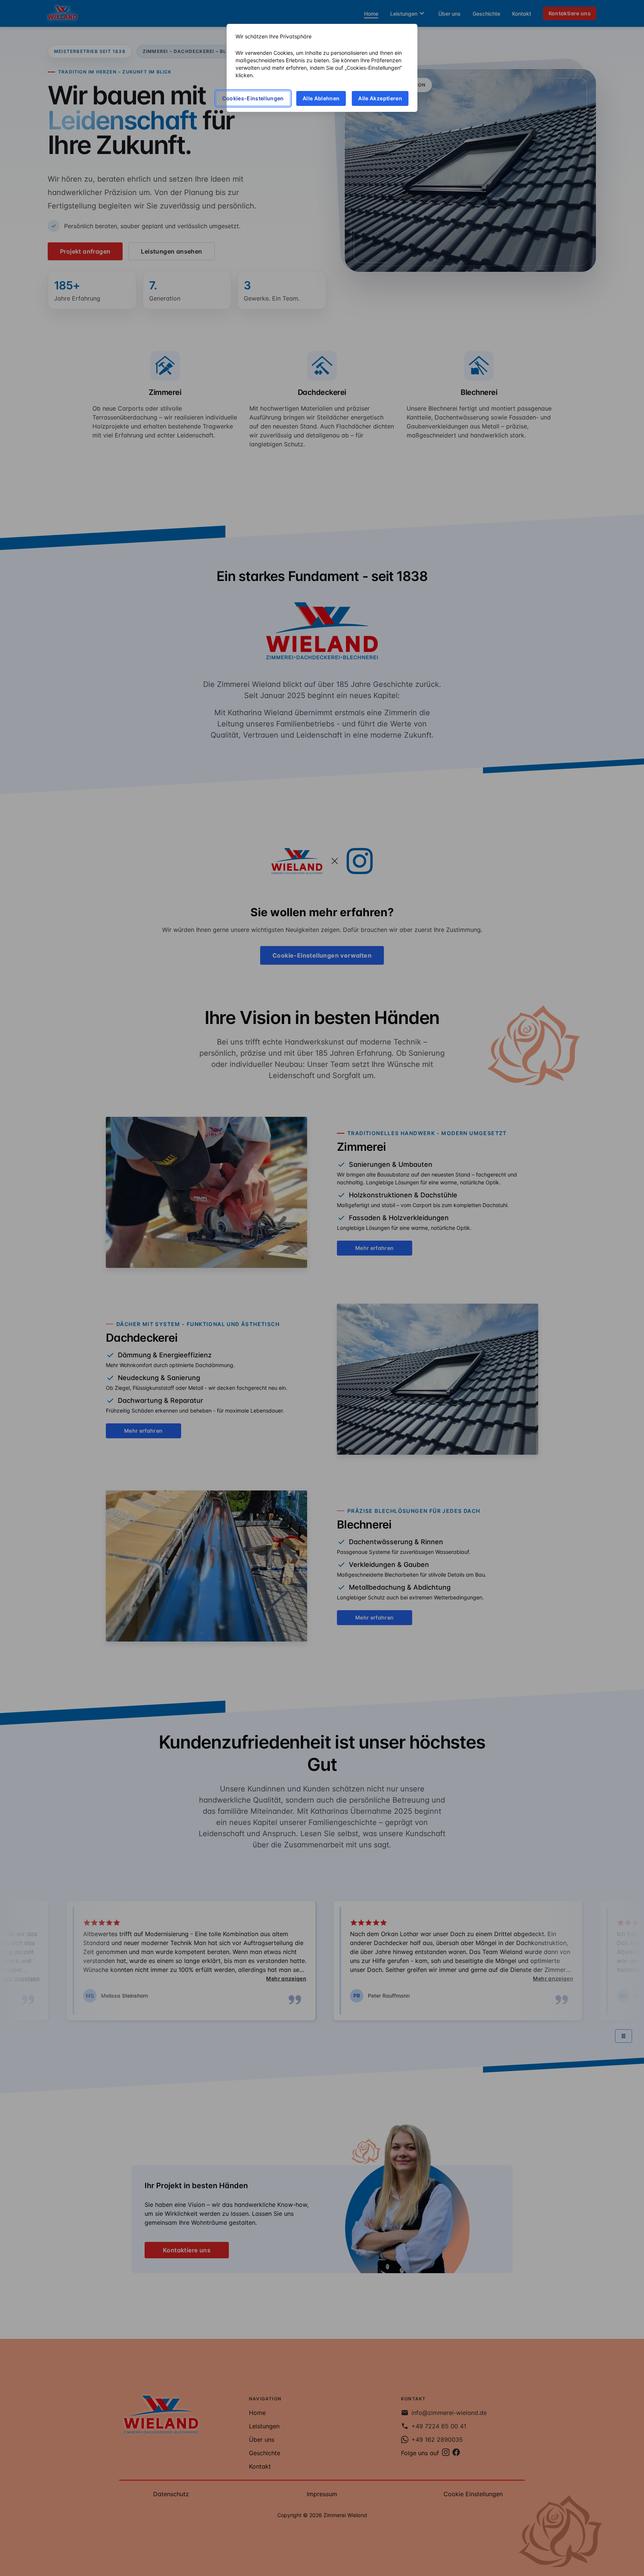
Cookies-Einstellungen (253, 98)
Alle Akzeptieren (380, 98)
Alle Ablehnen (321, 98)
